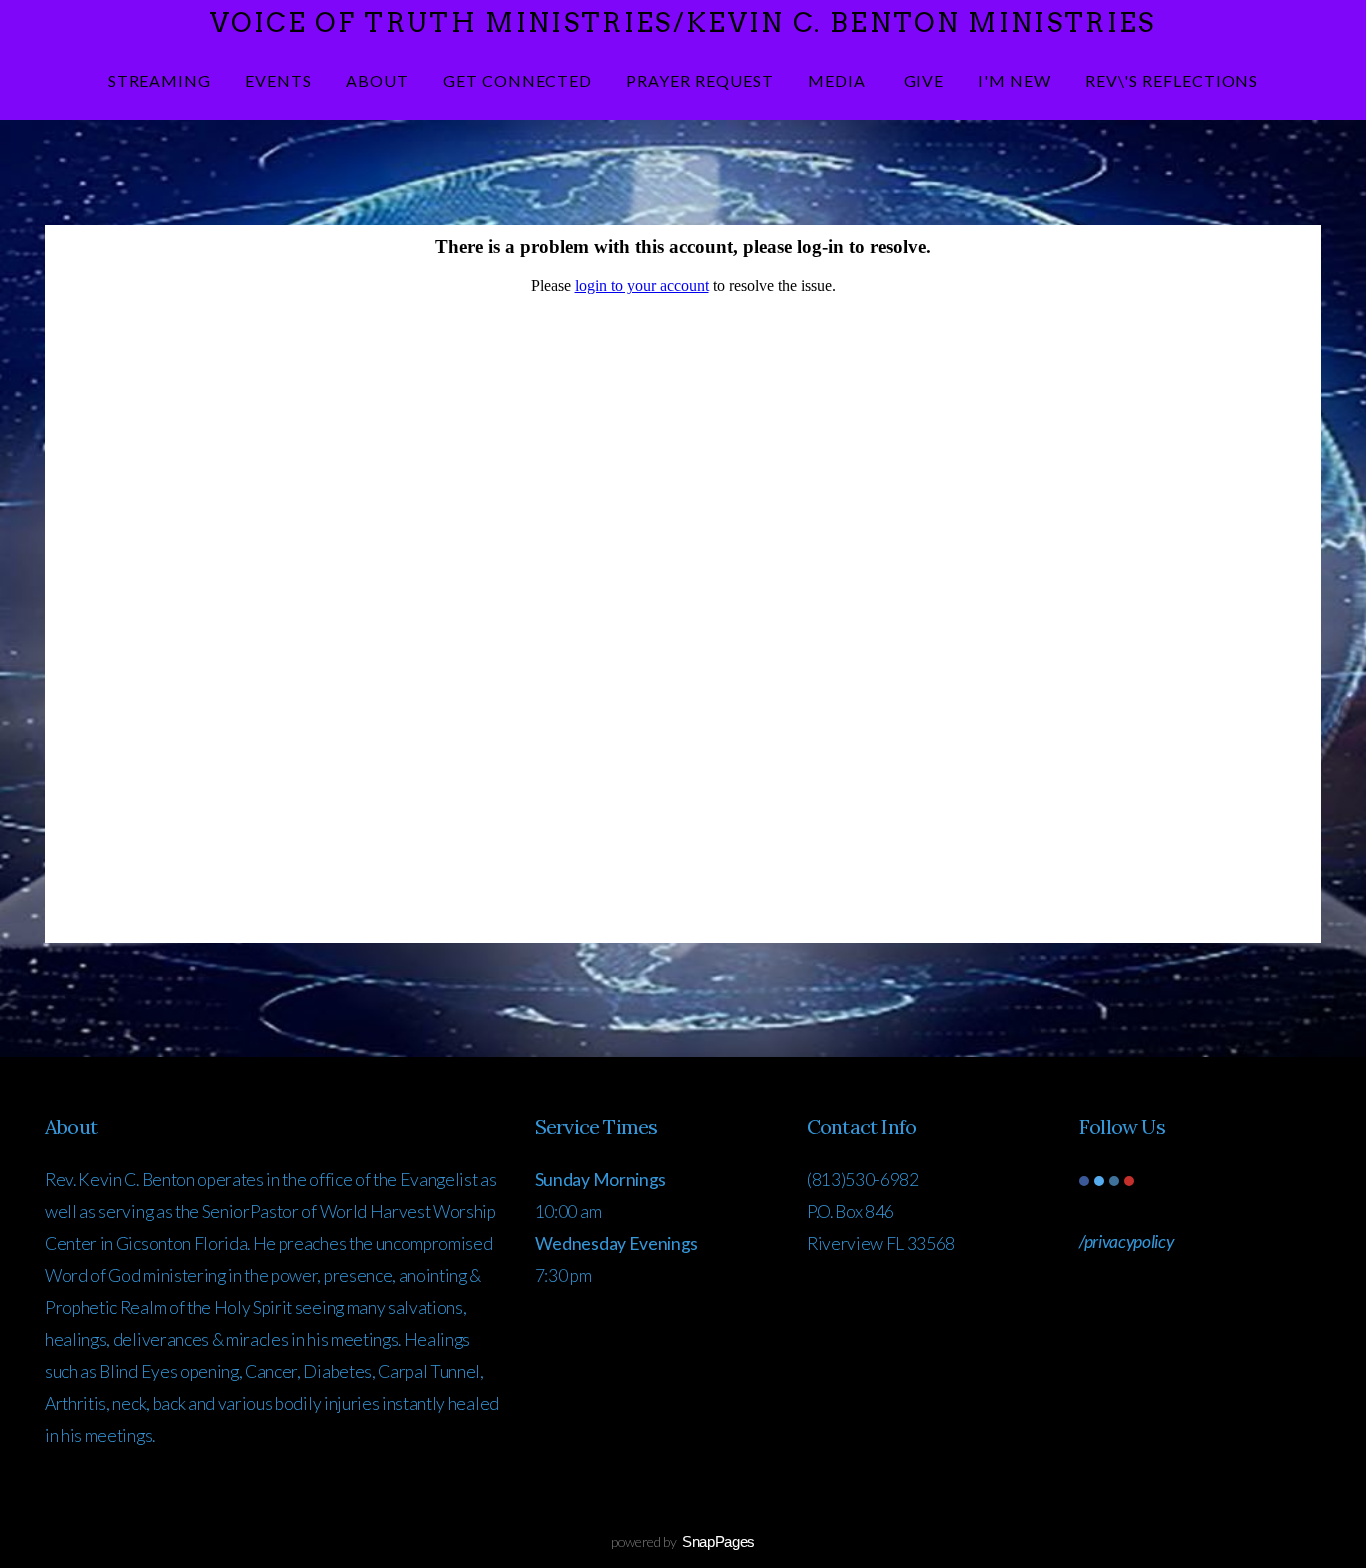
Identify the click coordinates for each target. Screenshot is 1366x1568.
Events (278, 80)
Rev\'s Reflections (1171, 80)
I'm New (1014, 80)
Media (839, 80)
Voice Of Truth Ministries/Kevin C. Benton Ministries (683, 22)
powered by (683, 1541)
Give (924, 80)
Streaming (160, 80)
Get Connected (517, 80)
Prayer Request (699, 80)
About (377, 80)
